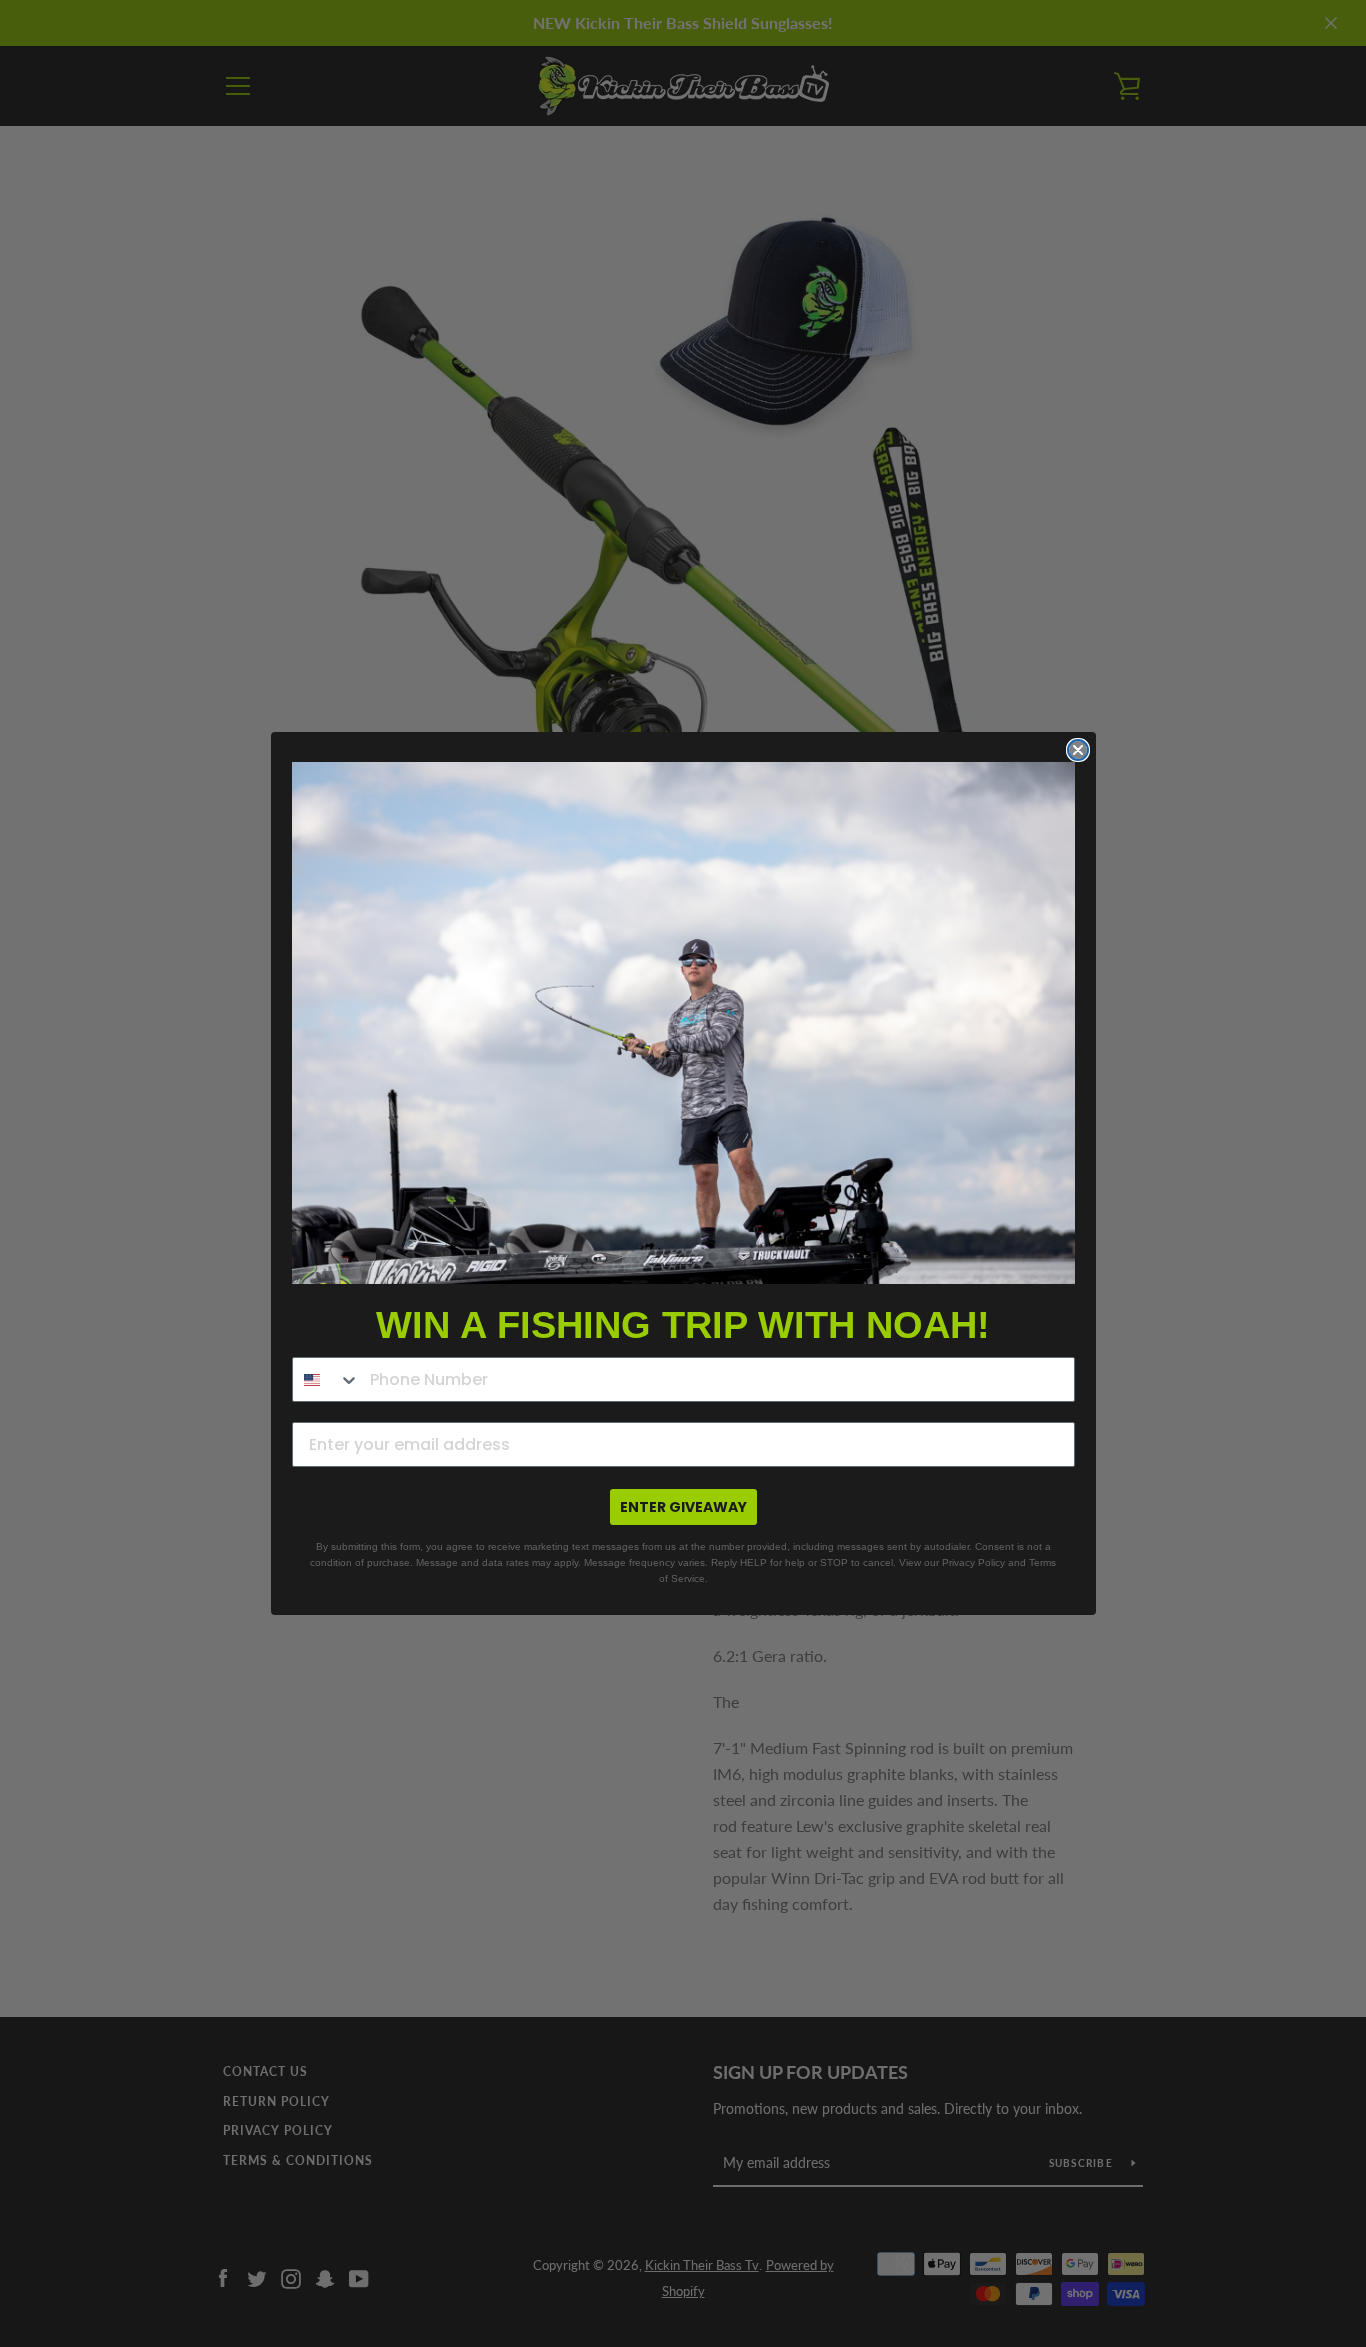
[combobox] (326, 1379)
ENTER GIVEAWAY (683, 1507)
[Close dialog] (1078, 750)
